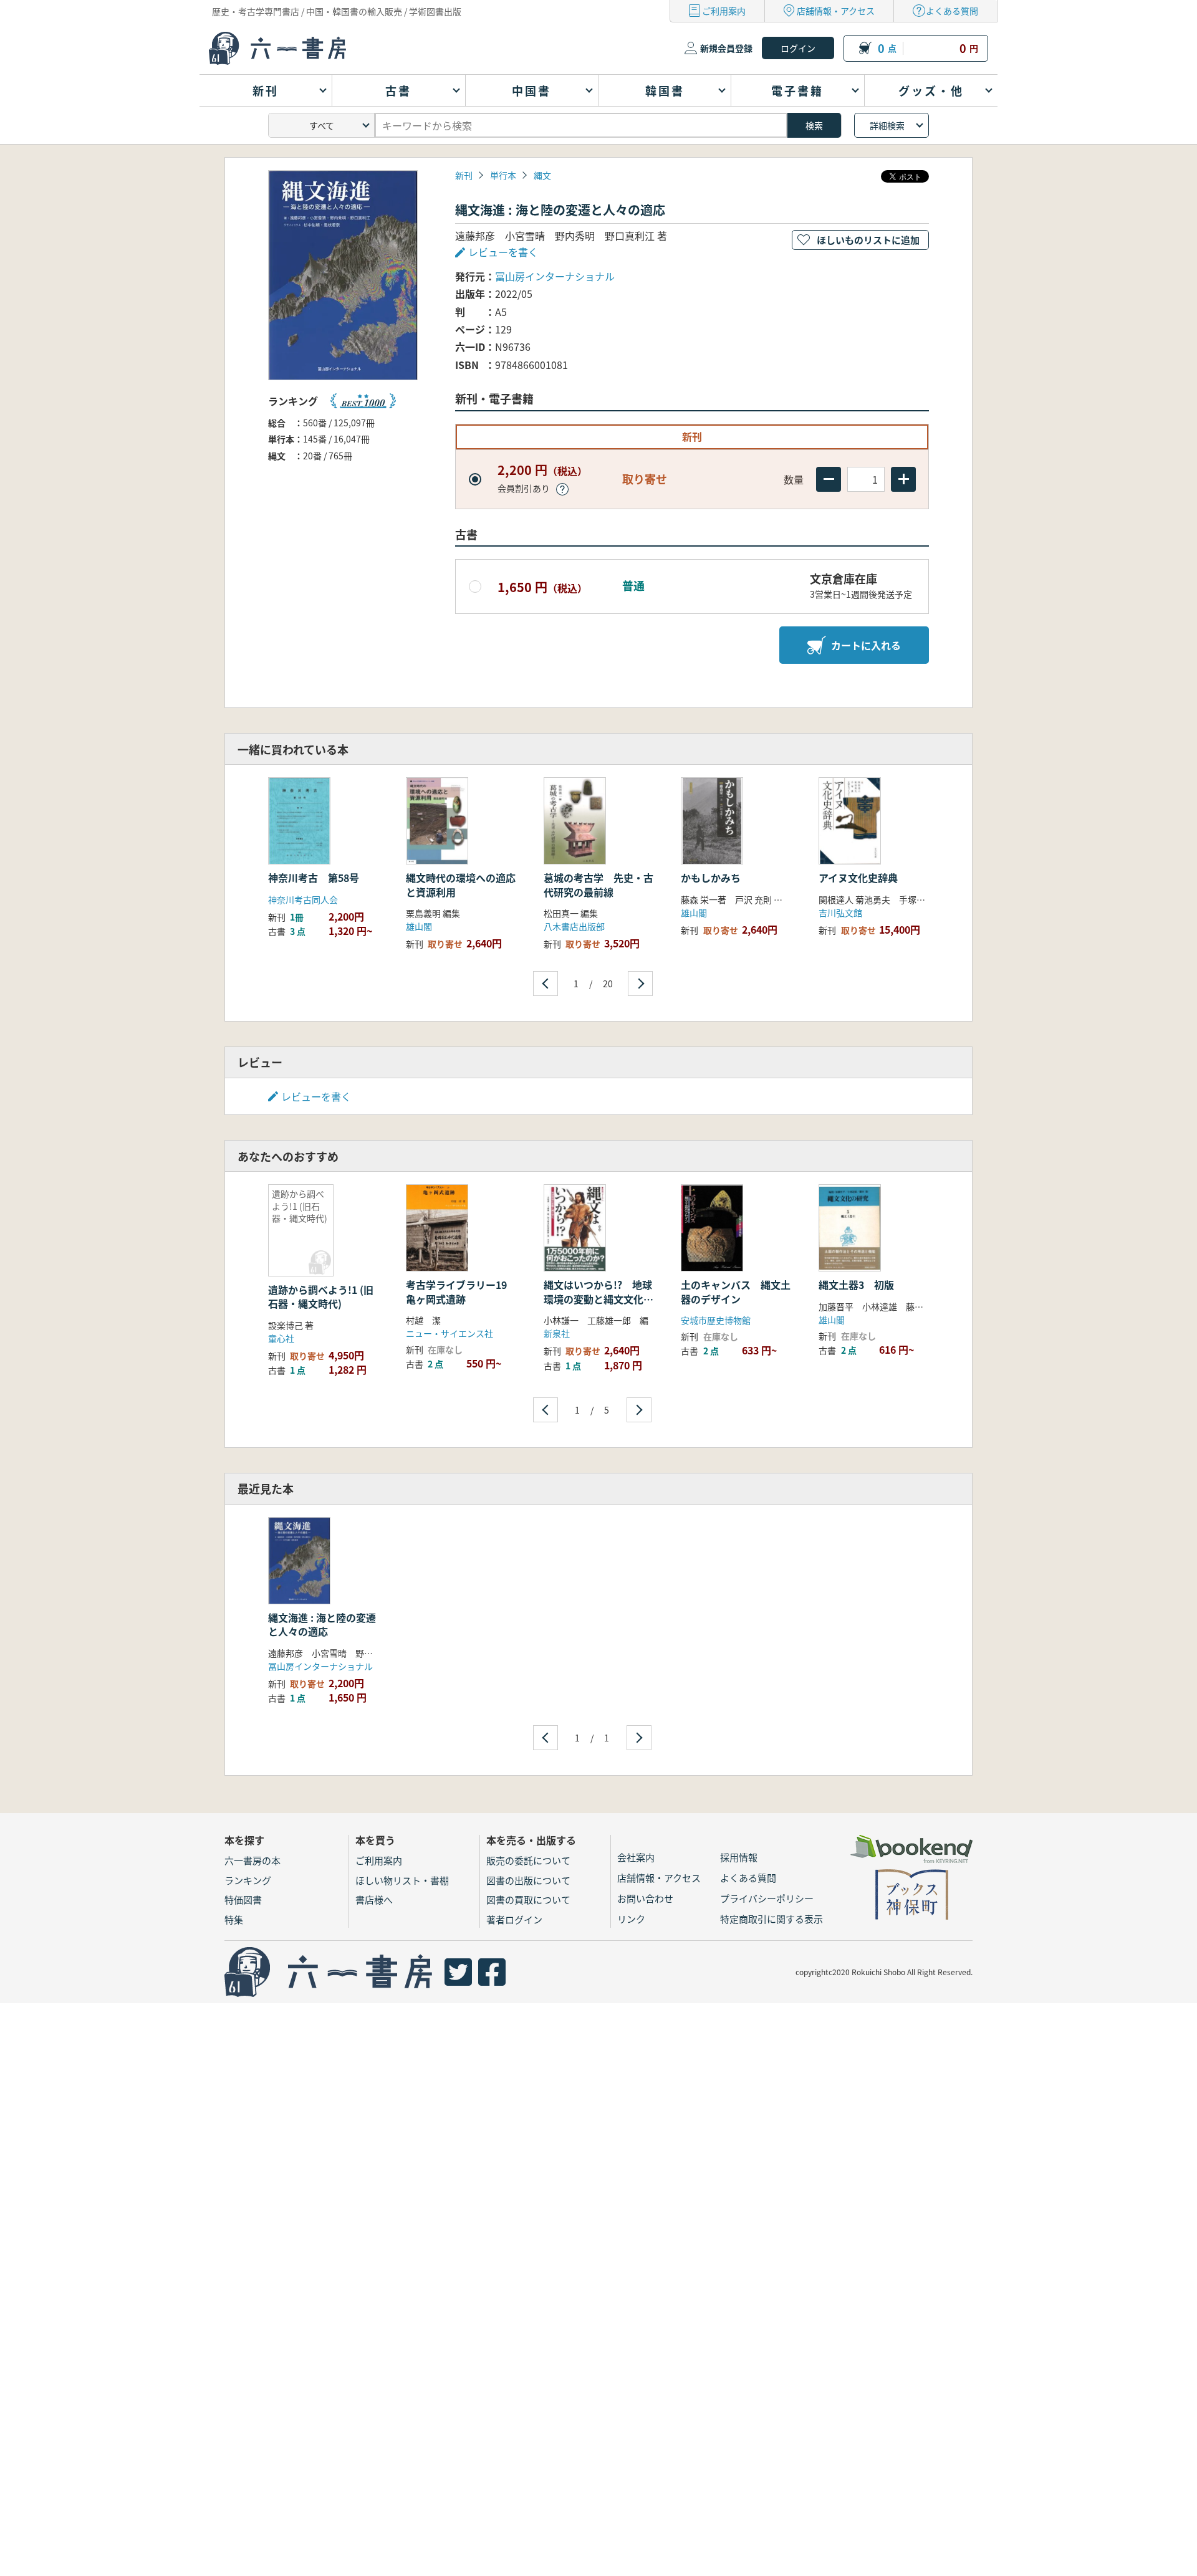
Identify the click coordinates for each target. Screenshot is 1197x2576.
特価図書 (243, 1899)
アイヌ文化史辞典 (858, 878)
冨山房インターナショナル (555, 276)
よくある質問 (952, 11)
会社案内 (636, 1857)
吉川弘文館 (840, 912)
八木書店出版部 (574, 926)
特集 (234, 1919)
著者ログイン (514, 1919)
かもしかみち (711, 878)
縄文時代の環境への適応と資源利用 (461, 884)
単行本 (503, 175)
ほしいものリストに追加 (868, 240)
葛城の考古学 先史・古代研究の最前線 (598, 884)
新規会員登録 (726, 48)
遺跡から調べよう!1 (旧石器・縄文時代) (321, 1296)
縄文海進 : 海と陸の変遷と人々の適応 (322, 1624)
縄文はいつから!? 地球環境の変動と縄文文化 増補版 (598, 1299)
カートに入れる (866, 645)
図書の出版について (528, 1880)
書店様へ (374, 1899)
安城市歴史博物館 (716, 1320)
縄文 (542, 175)
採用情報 (739, 1857)
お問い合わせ (645, 1898)
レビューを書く (316, 1096)
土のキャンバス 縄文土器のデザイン (736, 1291)
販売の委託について (528, 1860)
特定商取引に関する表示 (772, 1919)
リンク (631, 1919)
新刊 (464, 175)
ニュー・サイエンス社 (449, 1333)
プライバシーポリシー (767, 1898)
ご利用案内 (724, 11)
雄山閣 (419, 926)
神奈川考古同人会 (303, 899)
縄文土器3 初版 (856, 1285)
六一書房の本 (252, 1860)
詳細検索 (887, 125)
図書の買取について (528, 1899)
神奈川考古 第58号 (319, 878)
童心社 (281, 1338)
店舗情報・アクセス (836, 11)
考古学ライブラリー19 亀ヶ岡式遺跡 (461, 1291)
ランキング (248, 1880)
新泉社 (557, 1333)
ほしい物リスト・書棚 (402, 1880)
